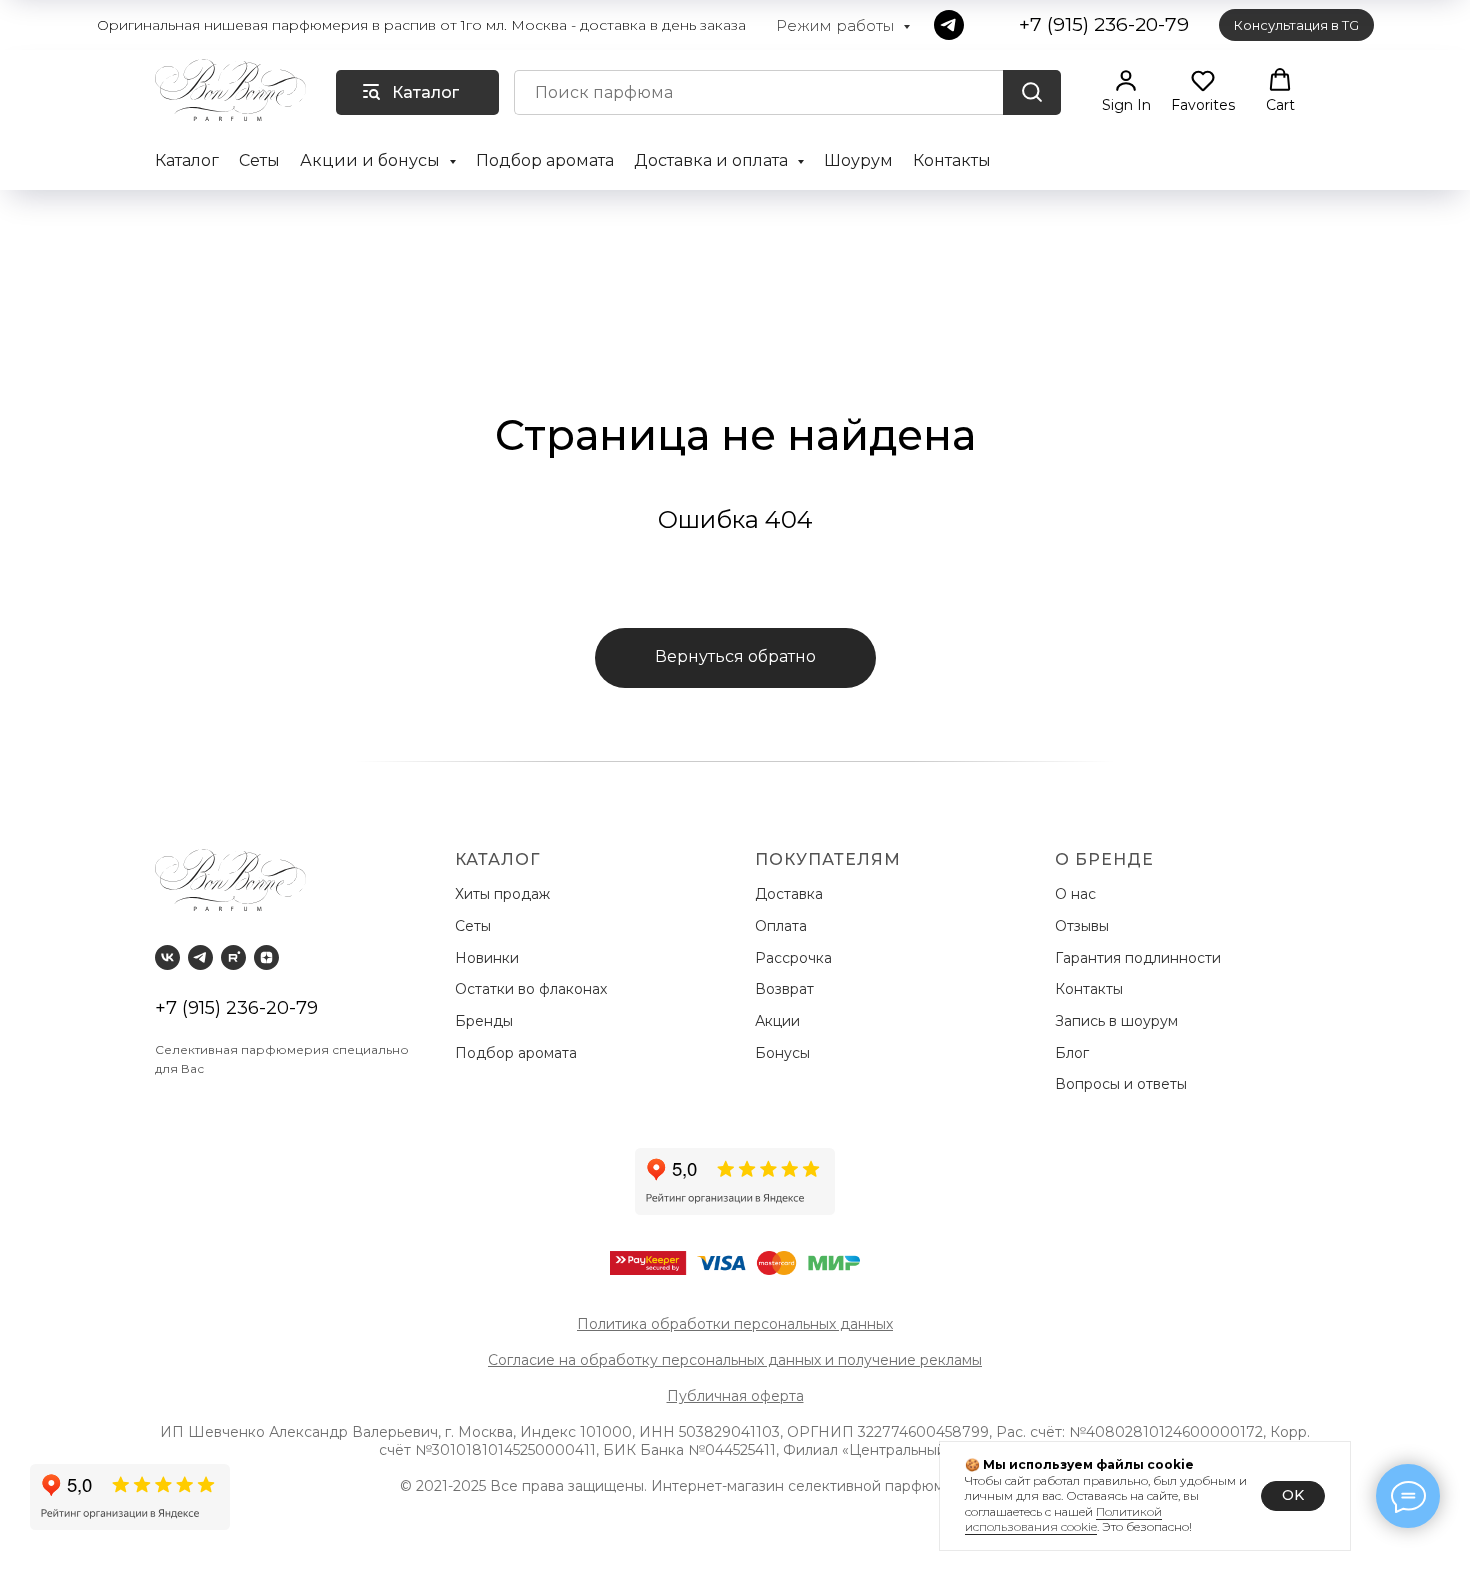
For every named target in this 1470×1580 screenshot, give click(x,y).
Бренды (486, 1021)
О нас (1077, 894)
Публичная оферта (735, 1396)
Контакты (952, 160)
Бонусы (782, 1053)
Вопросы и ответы (1121, 1084)
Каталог (187, 160)
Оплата (785, 926)
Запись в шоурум (1116, 1021)
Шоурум (858, 160)
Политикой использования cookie (1063, 1519)
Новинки (489, 958)
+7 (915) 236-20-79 (236, 1008)
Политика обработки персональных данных (735, 1324)
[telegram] (949, 25)
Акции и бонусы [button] (372, 160)
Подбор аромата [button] (545, 160)
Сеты (259, 160)
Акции (777, 1021)
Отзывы (1084, 926)
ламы (964, 1360)
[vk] (167, 957)
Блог (1072, 1053)
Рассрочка (797, 958)
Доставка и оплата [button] (713, 160)
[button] (1126, 91)
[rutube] (233, 957)
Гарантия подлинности (1140, 958)
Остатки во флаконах (533, 989)
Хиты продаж (504, 894)
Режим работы (837, 25)
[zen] (266, 957)
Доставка (793, 894)
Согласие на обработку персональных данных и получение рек (717, 1360)
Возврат (788, 989)
